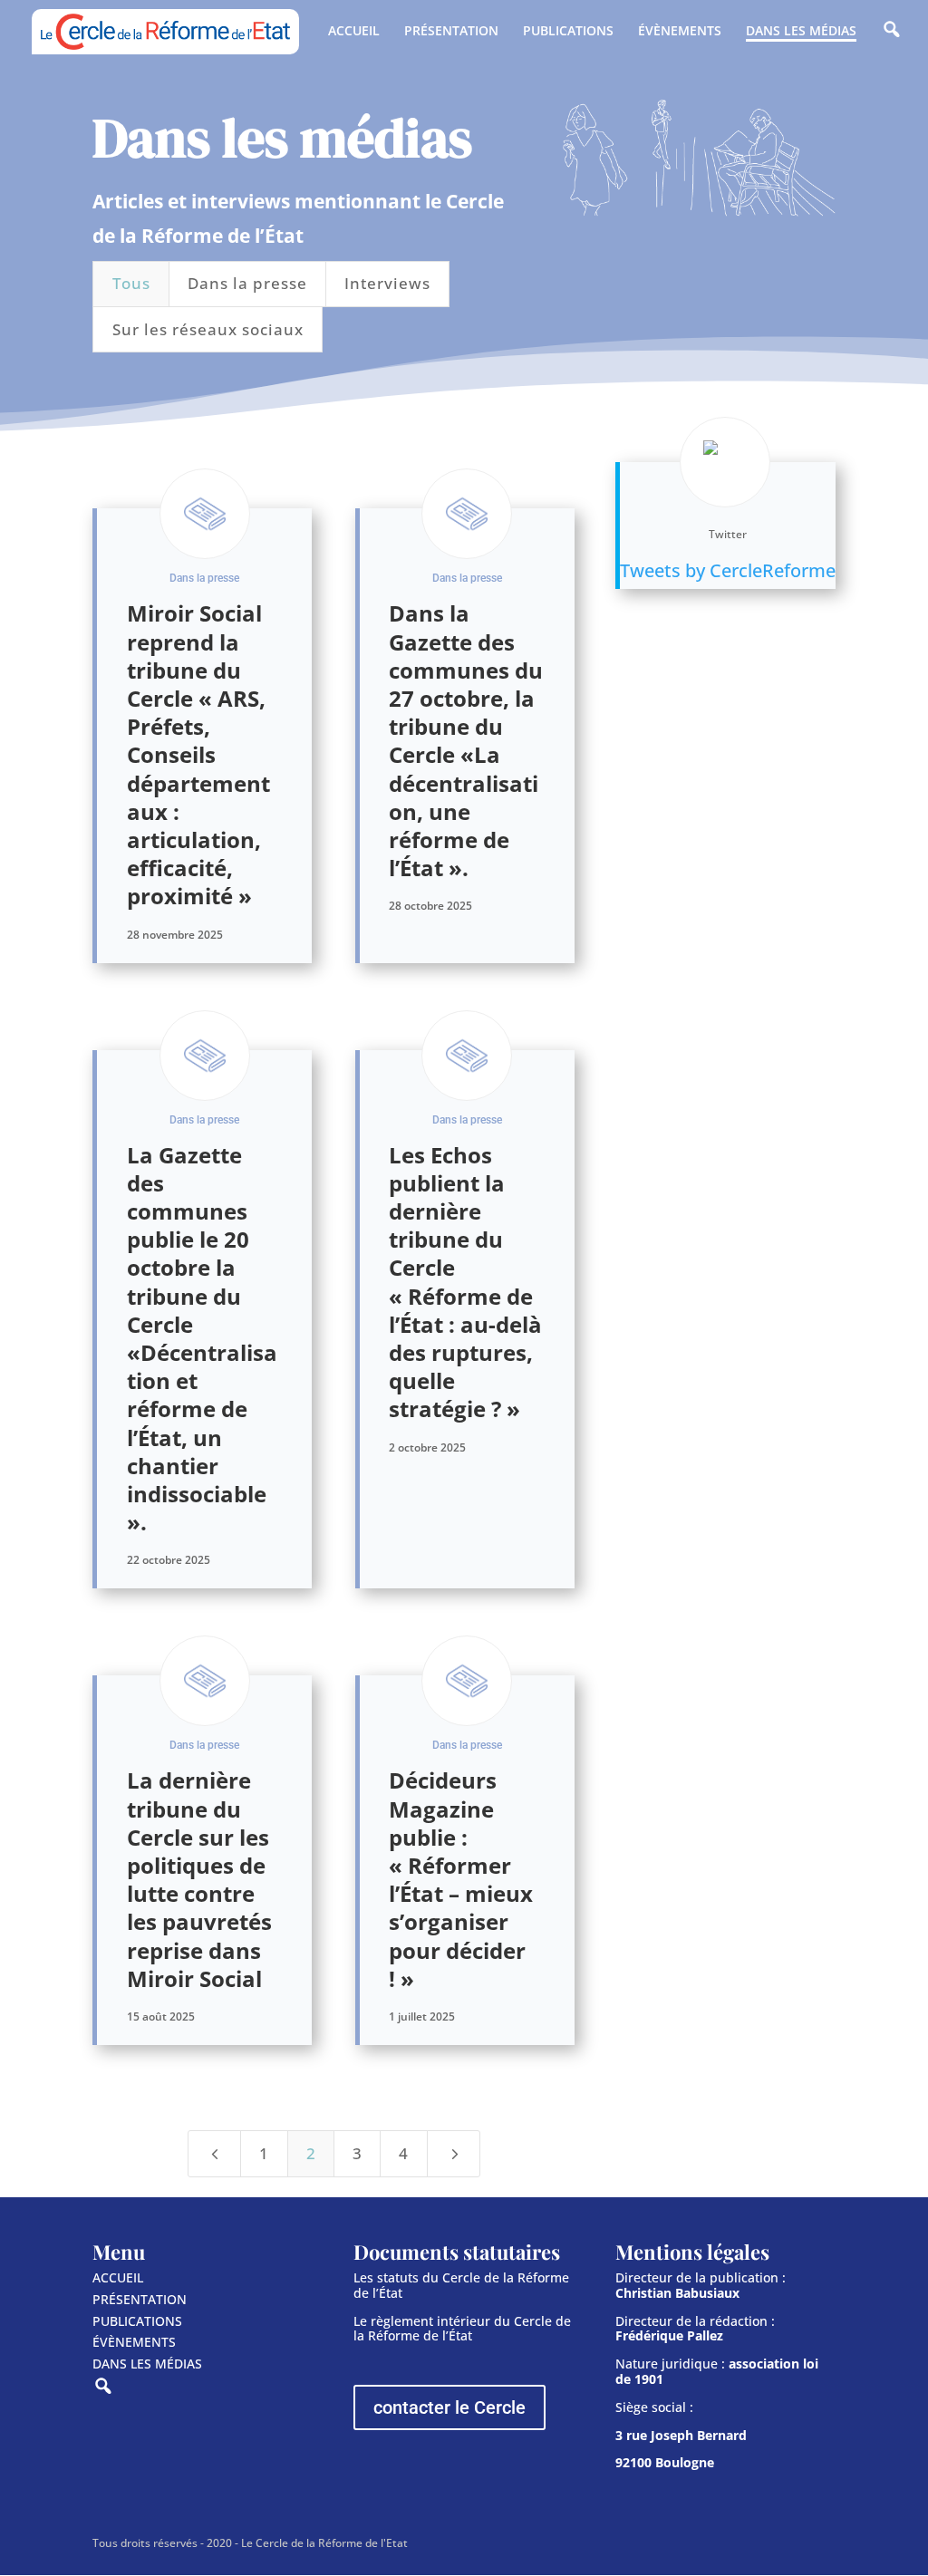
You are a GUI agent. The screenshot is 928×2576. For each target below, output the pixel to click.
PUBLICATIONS (568, 32)
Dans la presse (247, 283)
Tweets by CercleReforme (728, 570)
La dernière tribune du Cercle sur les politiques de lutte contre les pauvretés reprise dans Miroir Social (199, 1879)
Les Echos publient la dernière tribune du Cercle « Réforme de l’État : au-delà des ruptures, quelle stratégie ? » (465, 1282)
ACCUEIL (354, 32)
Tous (131, 283)
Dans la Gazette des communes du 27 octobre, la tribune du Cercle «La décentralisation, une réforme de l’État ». (466, 740)
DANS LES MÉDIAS (801, 32)
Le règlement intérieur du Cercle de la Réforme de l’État (462, 2329)
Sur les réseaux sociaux (208, 329)
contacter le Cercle (449, 2407)
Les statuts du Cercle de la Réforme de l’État (461, 2285)
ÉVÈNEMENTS (680, 32)
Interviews (387, 283)
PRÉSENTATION (451, 32)
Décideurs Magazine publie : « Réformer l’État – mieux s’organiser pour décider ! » (461, 1879)
